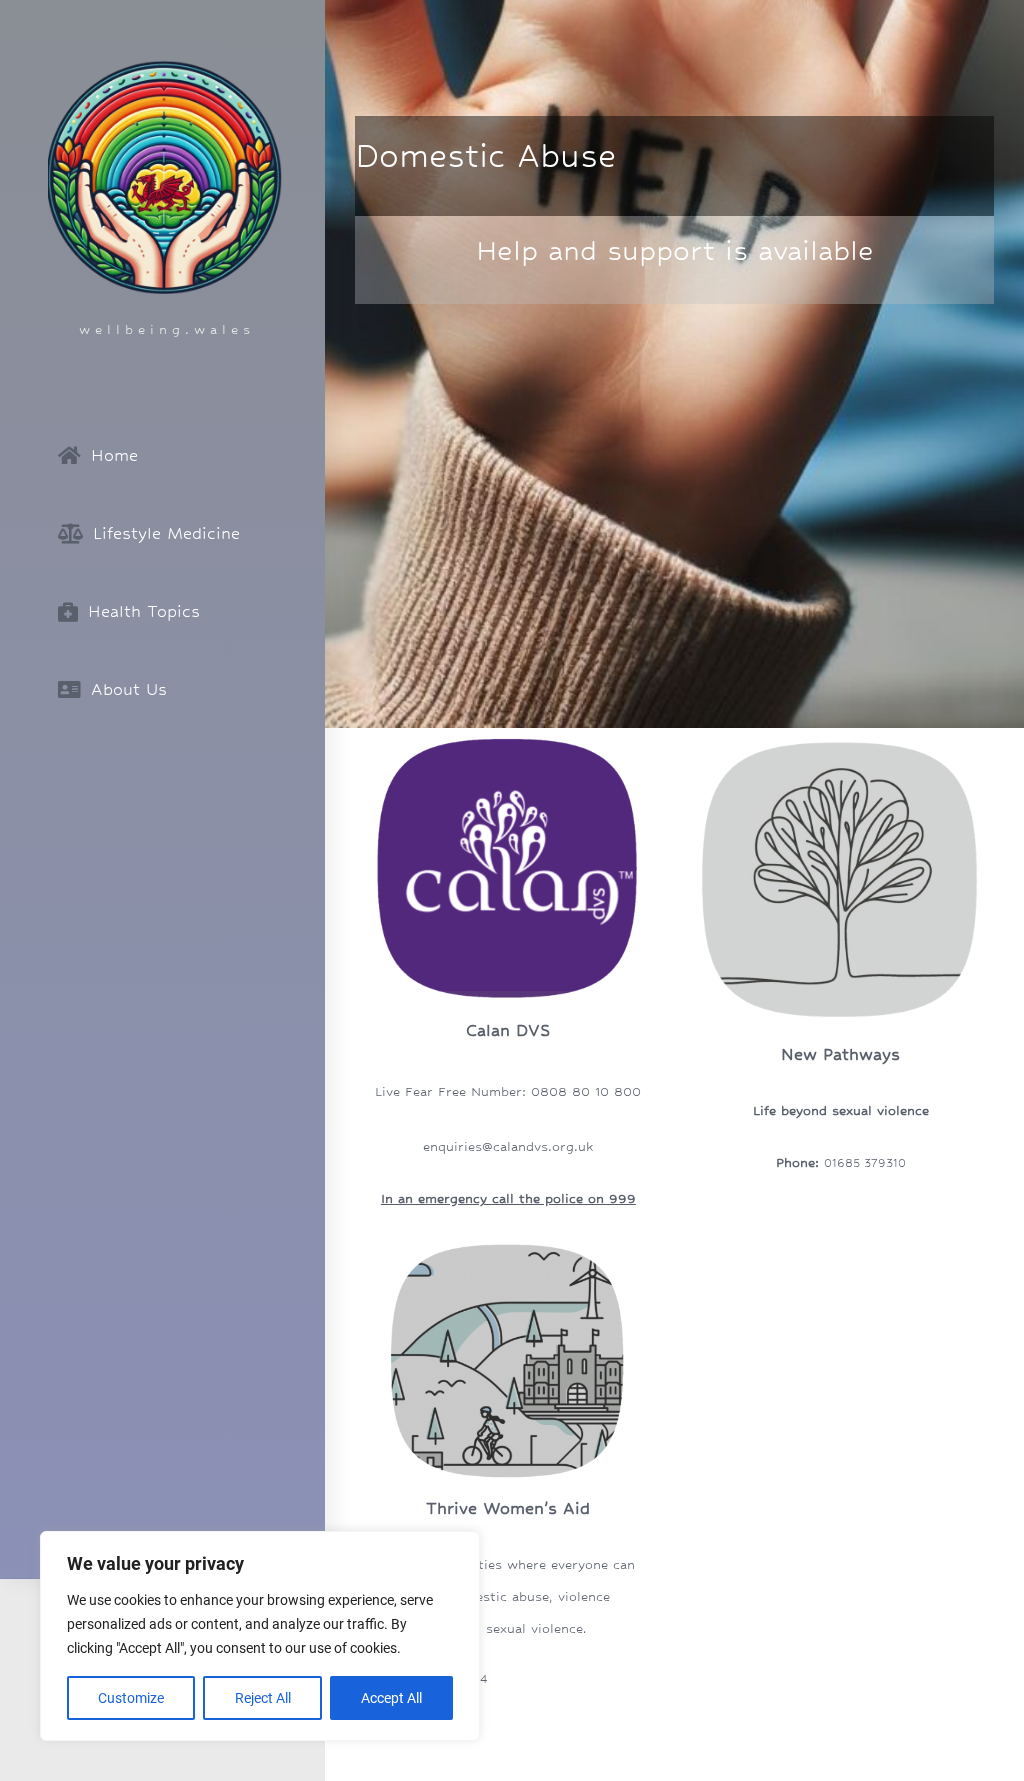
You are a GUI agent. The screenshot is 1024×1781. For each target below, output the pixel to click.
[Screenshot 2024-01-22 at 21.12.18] (508, 1242)
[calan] (508, 735)
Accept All (391, 1698)
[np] (840, 735)
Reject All (263, 1698)
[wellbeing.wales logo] (165, 67)
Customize (131, 1698)
